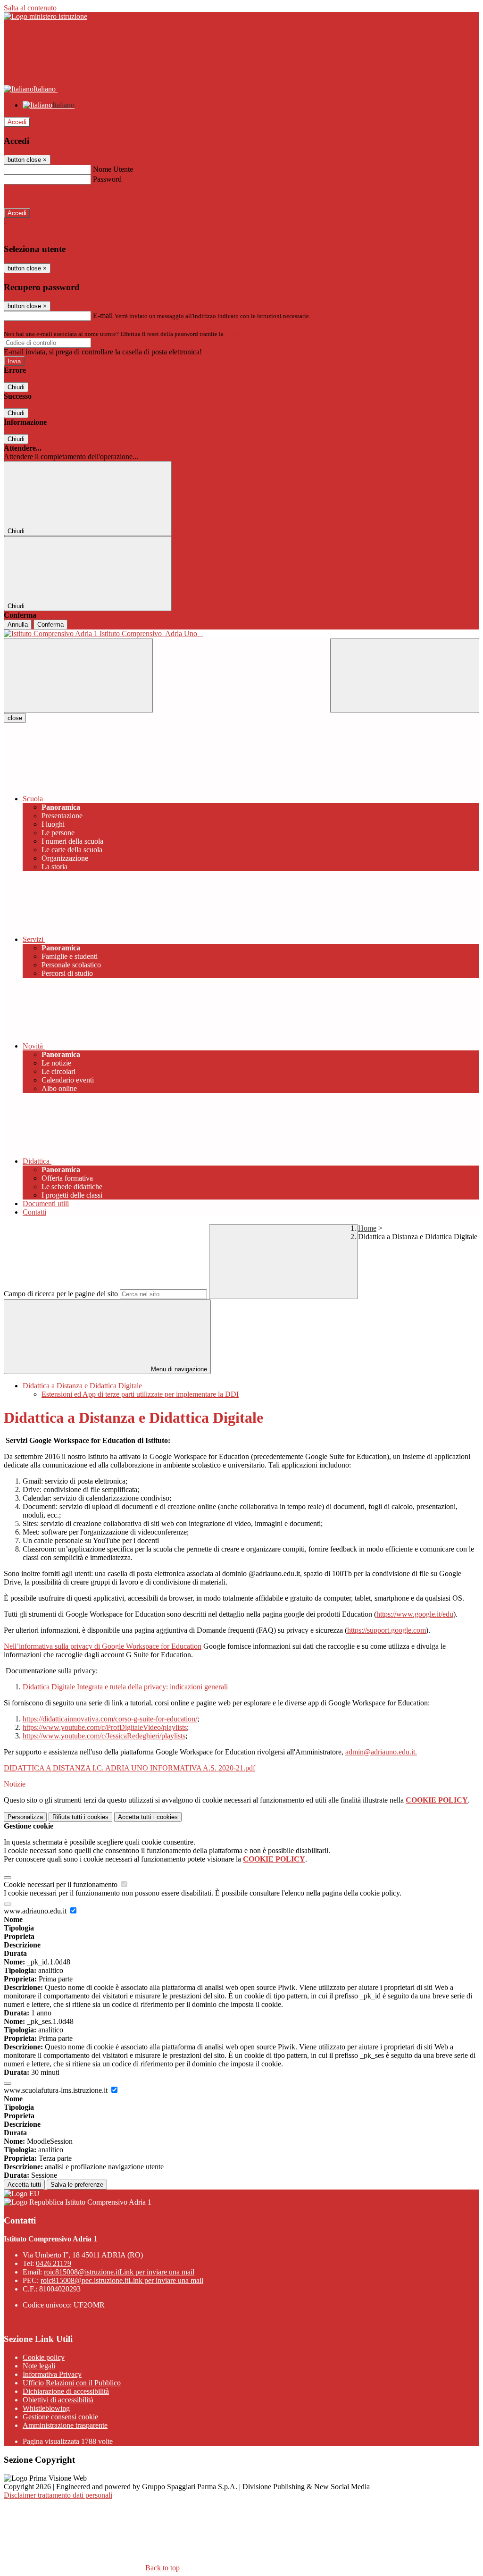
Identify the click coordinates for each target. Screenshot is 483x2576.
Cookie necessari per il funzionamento (62, 1884)
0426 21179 (54, 2263)
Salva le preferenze (77, 2185)
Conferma (50, 625)
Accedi (17, 122)
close (15, 718)
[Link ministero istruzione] (46, 16)
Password (107, 179)
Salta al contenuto (30, 8)
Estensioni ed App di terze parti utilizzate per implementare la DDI (140, 1394)
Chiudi (16, 387)
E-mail (103, 315)
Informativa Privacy (52, 2374)
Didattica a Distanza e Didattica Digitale (82, 1386)
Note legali (39, 2366)
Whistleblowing (46, 2408)
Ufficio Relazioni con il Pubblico (72, 2383)
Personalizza (25, 1817)
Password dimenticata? (38, 196)
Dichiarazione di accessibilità (66, 2391)
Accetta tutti (148, 1817)
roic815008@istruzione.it (119, 2272)
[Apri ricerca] (405, 675)
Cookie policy (44, 2357)
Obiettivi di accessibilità (58, 2400)
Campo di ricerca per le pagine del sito (61, 1294)
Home (367, 1228)
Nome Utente (113, 169)
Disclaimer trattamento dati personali (58, 2495)
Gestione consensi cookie (60, 2417)
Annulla (18, 625)
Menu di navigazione (178, 1369)
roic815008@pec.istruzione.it (122, 2280)
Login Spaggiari (246, 334)
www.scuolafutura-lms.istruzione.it (57, 2090)
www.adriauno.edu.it (36, 1911)
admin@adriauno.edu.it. (381, 1752)
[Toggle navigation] (78, 675)
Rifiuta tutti (80, 1817)
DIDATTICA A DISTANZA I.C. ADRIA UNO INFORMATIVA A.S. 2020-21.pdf (129, 1768)
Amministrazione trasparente (65, 2425)
